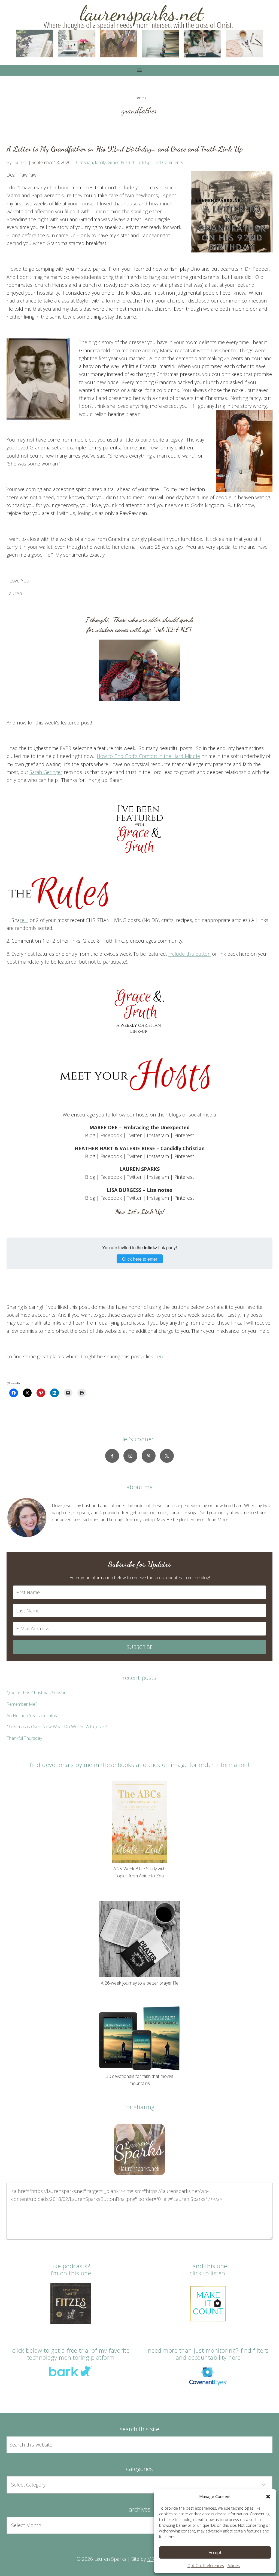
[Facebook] (112, 1456)
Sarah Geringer (46, 772)
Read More (217, 1520)
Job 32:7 (167, 630)
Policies (233, 2566)
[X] (167, 1456)
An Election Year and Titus (32, 1716)
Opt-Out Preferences (206, 2566)
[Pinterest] (149, 1456)
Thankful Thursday (24, 1738)
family (100, 162)
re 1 (24, 920)
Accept (215, 2552)
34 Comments (170, 162)
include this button (189, 954)
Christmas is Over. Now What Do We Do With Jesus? (57, 1727)
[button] (268, 2497)
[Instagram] (130, 1456)
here (159, 1356)
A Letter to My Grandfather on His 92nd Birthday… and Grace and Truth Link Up (125, 149)
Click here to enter (140, 1259)
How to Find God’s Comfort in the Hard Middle (148, 756)
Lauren (19, 162)
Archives (140, 2509)
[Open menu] (140, 70)
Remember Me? (22, 1704)
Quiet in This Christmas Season (37, 1693)
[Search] (262, 2445)
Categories (139, 2469)
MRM (153, 2559)
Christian (84, 162)
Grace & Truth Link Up (129, 162)
